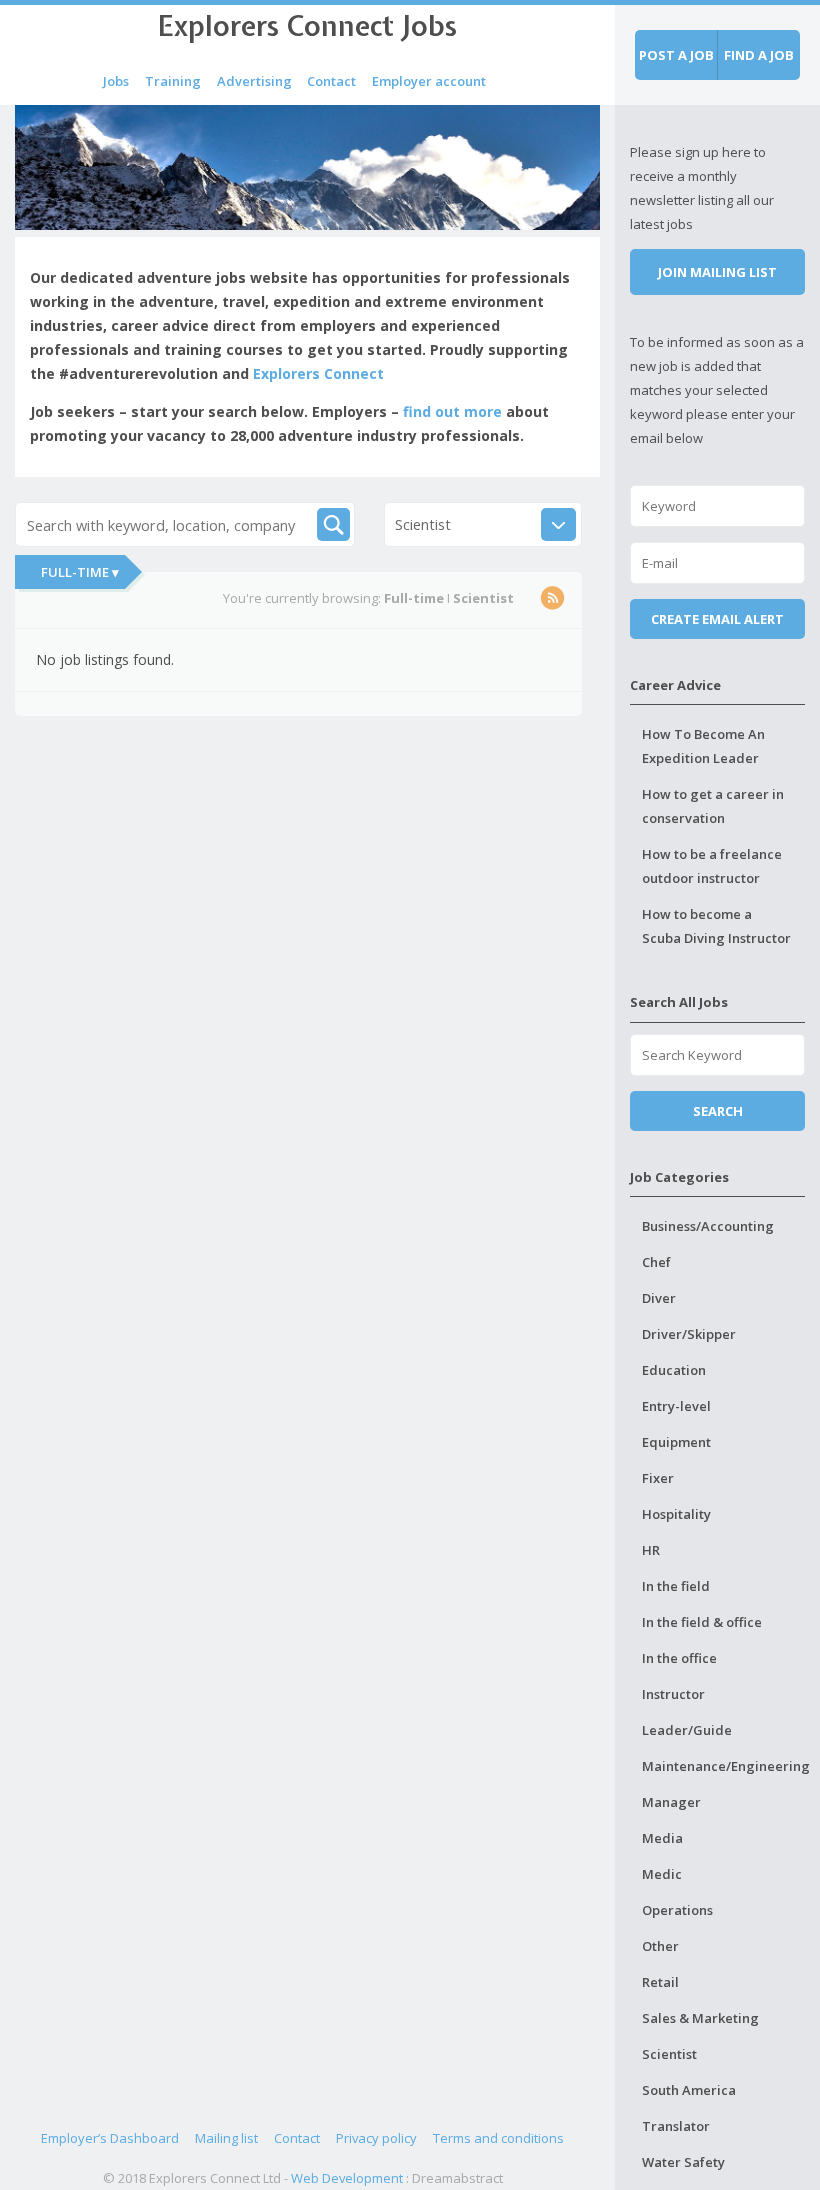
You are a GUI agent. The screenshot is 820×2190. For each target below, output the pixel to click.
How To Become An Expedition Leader (703, 746)
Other (660, 1946)
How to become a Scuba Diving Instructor (716, 926)
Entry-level (676, 1406)
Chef (656, 1262)
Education (674, 1370)
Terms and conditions (498, 2138)
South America (689, 2090)
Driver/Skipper (689, 1334)
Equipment (676, 1442)
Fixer (658, 1478)
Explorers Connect (318, 373)
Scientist (669, 2054)
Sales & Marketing (700, 2018)
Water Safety (683, 2162)
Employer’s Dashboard (110, 2138)
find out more (452, 411)
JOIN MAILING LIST (717, 272)
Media (662, 1838)
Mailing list (226, 2138)
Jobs (116, 81)
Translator (676, 2126)
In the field (676, 1586)
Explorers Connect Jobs (307, 26)
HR (651, 1550)
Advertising (254, 81)
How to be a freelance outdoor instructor (712, 866)
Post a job (676, 55)
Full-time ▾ (80, 572)
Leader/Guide (687, 1730)
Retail (660, 1982)
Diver (659, 1298)
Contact (331, 81)
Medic (662, 1874)
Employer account (429, 81)
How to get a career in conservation (713, 806)
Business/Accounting (708, 1226)
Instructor (673, 1694)
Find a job (759, 55)
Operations (677, 1910)
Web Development (347, 2178)
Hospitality (676, 1514)
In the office (679, 1658)
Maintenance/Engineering (723, 1766)
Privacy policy (376, 2138)
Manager (671, 1802)
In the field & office (702, 1622)
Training (173, 81)
